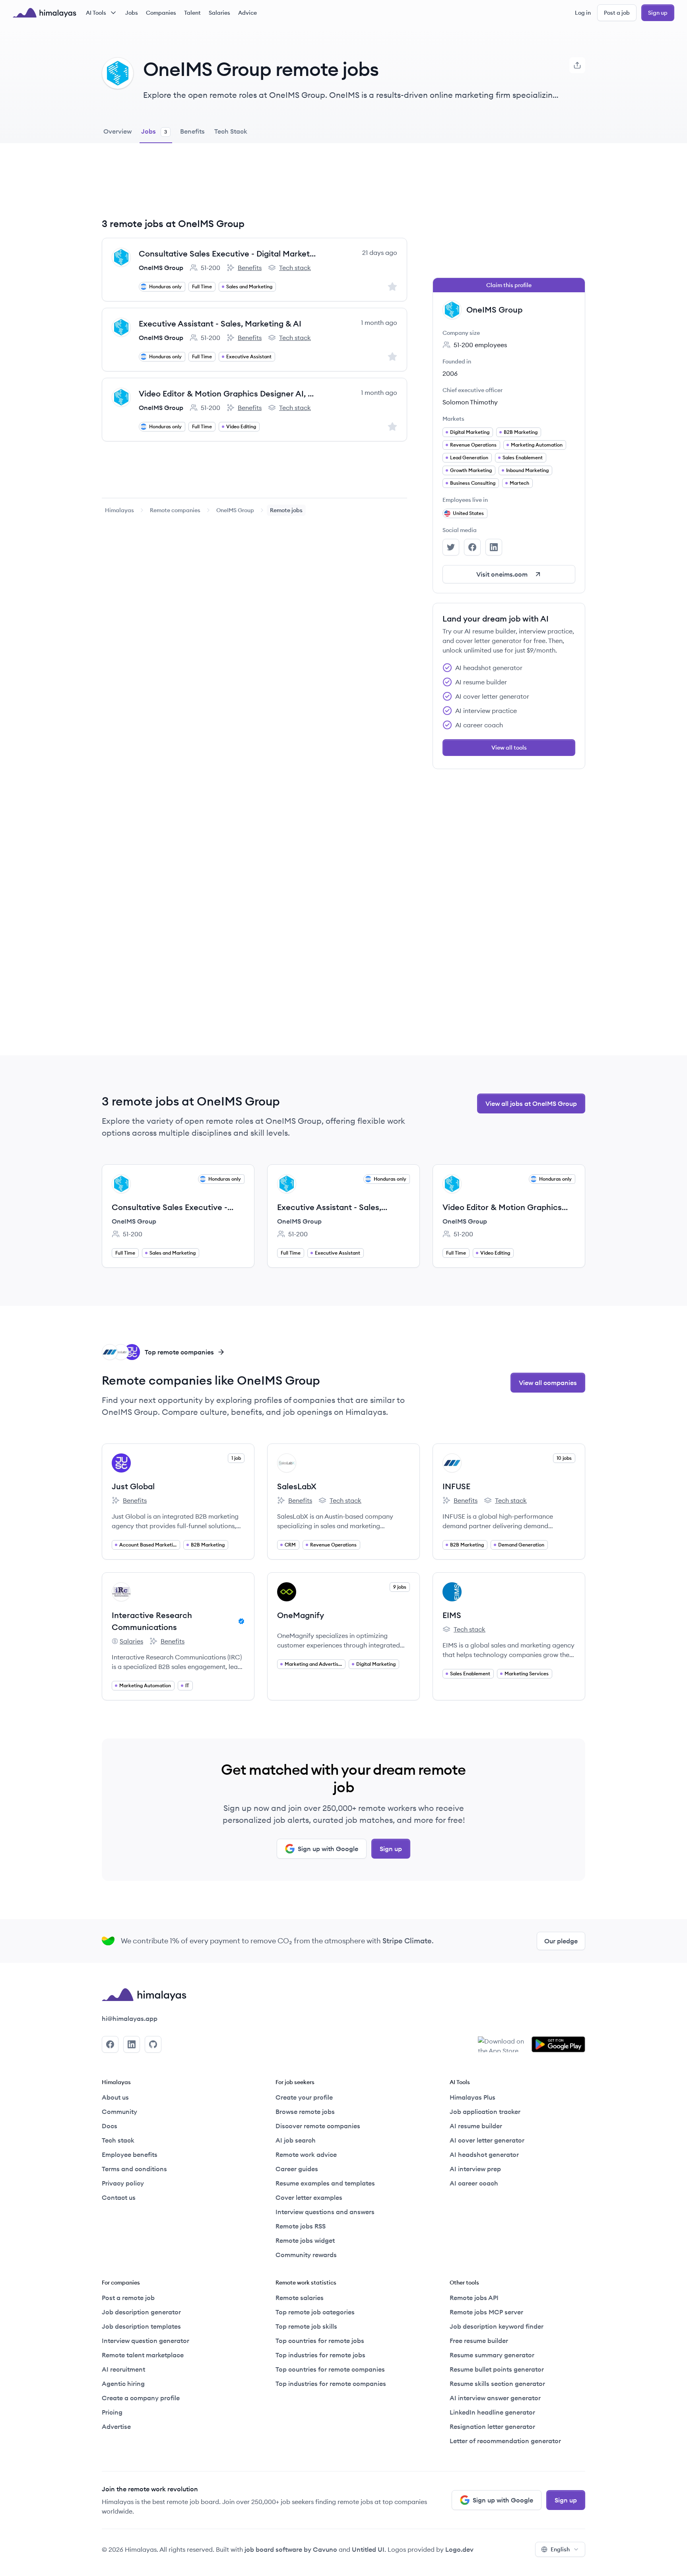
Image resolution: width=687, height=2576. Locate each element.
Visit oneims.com (502, 574)
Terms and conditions (134, 2169)
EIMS (452, 1615)
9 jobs (400, 1587)
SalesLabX (297, 1486)
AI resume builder (476, 2126)
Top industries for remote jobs (320, 2355)
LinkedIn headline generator (492, 2412)
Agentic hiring (123, 2384)
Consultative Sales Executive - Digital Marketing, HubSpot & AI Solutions (228, 254)
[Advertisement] (254, 186)
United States (468, 513)
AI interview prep (475, 2169)
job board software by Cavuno (291, 2549)
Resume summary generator (492, 2355)
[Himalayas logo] (45, 13)
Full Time (202, 287)
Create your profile (304, 2097)
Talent (192, 13)
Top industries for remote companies (331, 2384)
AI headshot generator (484, 2154)
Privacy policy (123, 2183)
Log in (583, 13)
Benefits (244, 268)
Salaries (219, 13)
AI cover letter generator (487, 2140)
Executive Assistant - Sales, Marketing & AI (220, 323)
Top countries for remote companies (330, 2369)
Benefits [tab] (192, 131)
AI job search (296, 2140)
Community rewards (306, 2255)
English (560, 2549)
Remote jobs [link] (286, 510)
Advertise (116, 2426)
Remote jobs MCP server (486, 2312)
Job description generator (141, 2312)
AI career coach (474, 2183)
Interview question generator (146, 2341)
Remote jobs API (474, 2298)
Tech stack (289, 268)
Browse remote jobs (305, 2112)
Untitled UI (368, 2549)
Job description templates (141, 2326)
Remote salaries (300, 2298)
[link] (119, 510)
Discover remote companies (318, 2126)
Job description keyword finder (497, 2326)
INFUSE (456, 1486)
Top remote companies (179, 1352)
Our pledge (561, 1941)
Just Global (133, 1486)
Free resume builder (479, 2341)
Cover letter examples (309, 2197)
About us (115, 2097)
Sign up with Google (328, 1849)
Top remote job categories (315, 2312)
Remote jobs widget (305, 2240)
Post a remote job (128, 2298)
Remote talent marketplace (143, 2355)
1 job (236, 1458)
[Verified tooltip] (240, 1621)
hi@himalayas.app (130, 2018)
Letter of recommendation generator (505, 2441)
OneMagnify (301, 1615)
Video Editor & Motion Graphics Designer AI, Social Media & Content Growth (228, 393)
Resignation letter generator (492, 2426)
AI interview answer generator (495, 2398)
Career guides (297, 2169)
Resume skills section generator (497, 2384)
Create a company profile (141, 2398)
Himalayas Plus (473, 2097)
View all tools (509, 748)
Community (119, 2112)
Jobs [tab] (154, 131)
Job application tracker (485, 2112)
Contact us (119, 2197)
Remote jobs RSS (301, 2226)
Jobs (132, 13)
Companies (161, 13)
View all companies (548, 1383)
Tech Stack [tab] (231, 131)
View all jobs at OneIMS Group (531, 1103)
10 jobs (564, 1458)
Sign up (658, 13)
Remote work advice (306, 2154)
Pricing (112, 2412)
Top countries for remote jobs (320, 2341)
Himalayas (119, 510)
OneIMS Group (161, 268)
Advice (247, 13)
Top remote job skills (306, 2326)
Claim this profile (509, 285)
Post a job (617, 13)
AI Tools (96, 13)
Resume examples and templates (325, 2183)
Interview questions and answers (325, 2212)
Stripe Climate (407, 1941)
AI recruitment (123, 2369)
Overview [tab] (117, 131)
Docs (110, 2126)
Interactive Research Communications (152, 1621)
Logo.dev (459, 2549)
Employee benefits (130, 2154)
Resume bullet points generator (497, 2369)
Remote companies (175, 510)
